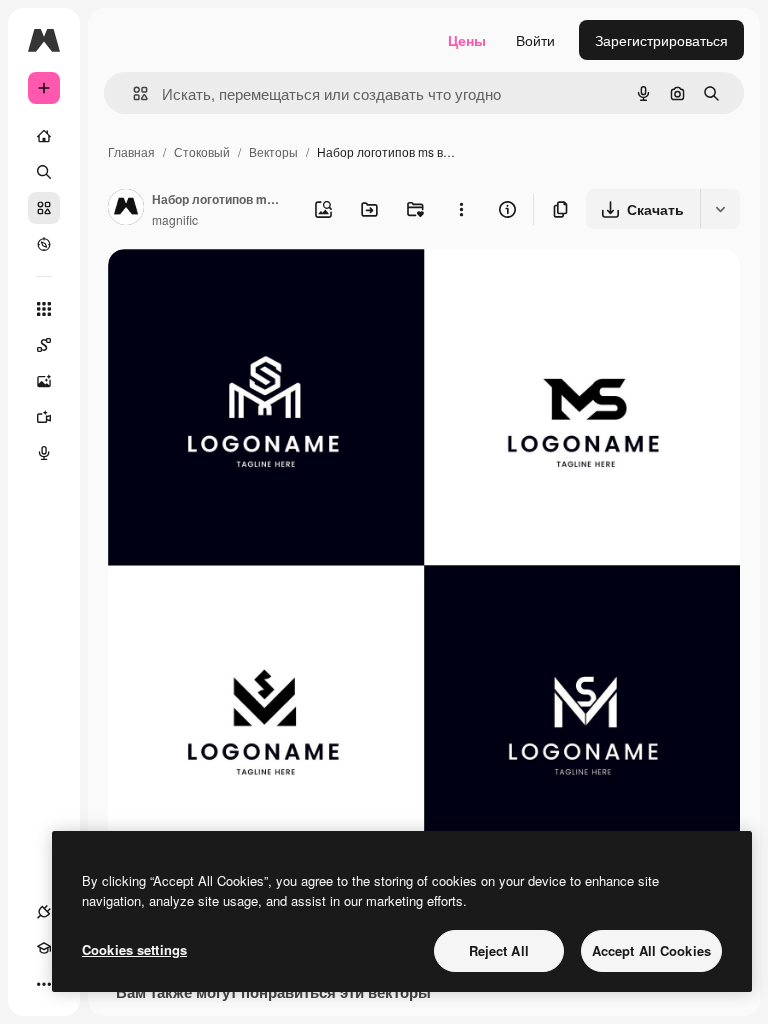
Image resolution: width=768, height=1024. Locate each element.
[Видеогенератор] (44, 417)
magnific (175, 219)
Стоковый (202, 151)
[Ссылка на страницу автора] (126, 209)
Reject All (499, 950)
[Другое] (44, 984)
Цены (467, 40)
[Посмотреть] (44, 244)
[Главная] (44, 136)
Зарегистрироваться (661, 40)
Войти (535, 40)
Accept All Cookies (651, 950)
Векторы (273, 151)
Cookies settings (134, 949)
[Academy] (44, 948)
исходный (242, 287)
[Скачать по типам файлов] (720, 209)
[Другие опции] (461, 209)
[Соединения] (44, 912)
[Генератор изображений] (44, 381)
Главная (131, 151)
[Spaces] (44, 345)
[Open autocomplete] (132, 93)
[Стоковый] (44, 208)
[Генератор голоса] (44, 453)
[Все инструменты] (44, 309)
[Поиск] (44, 172)
